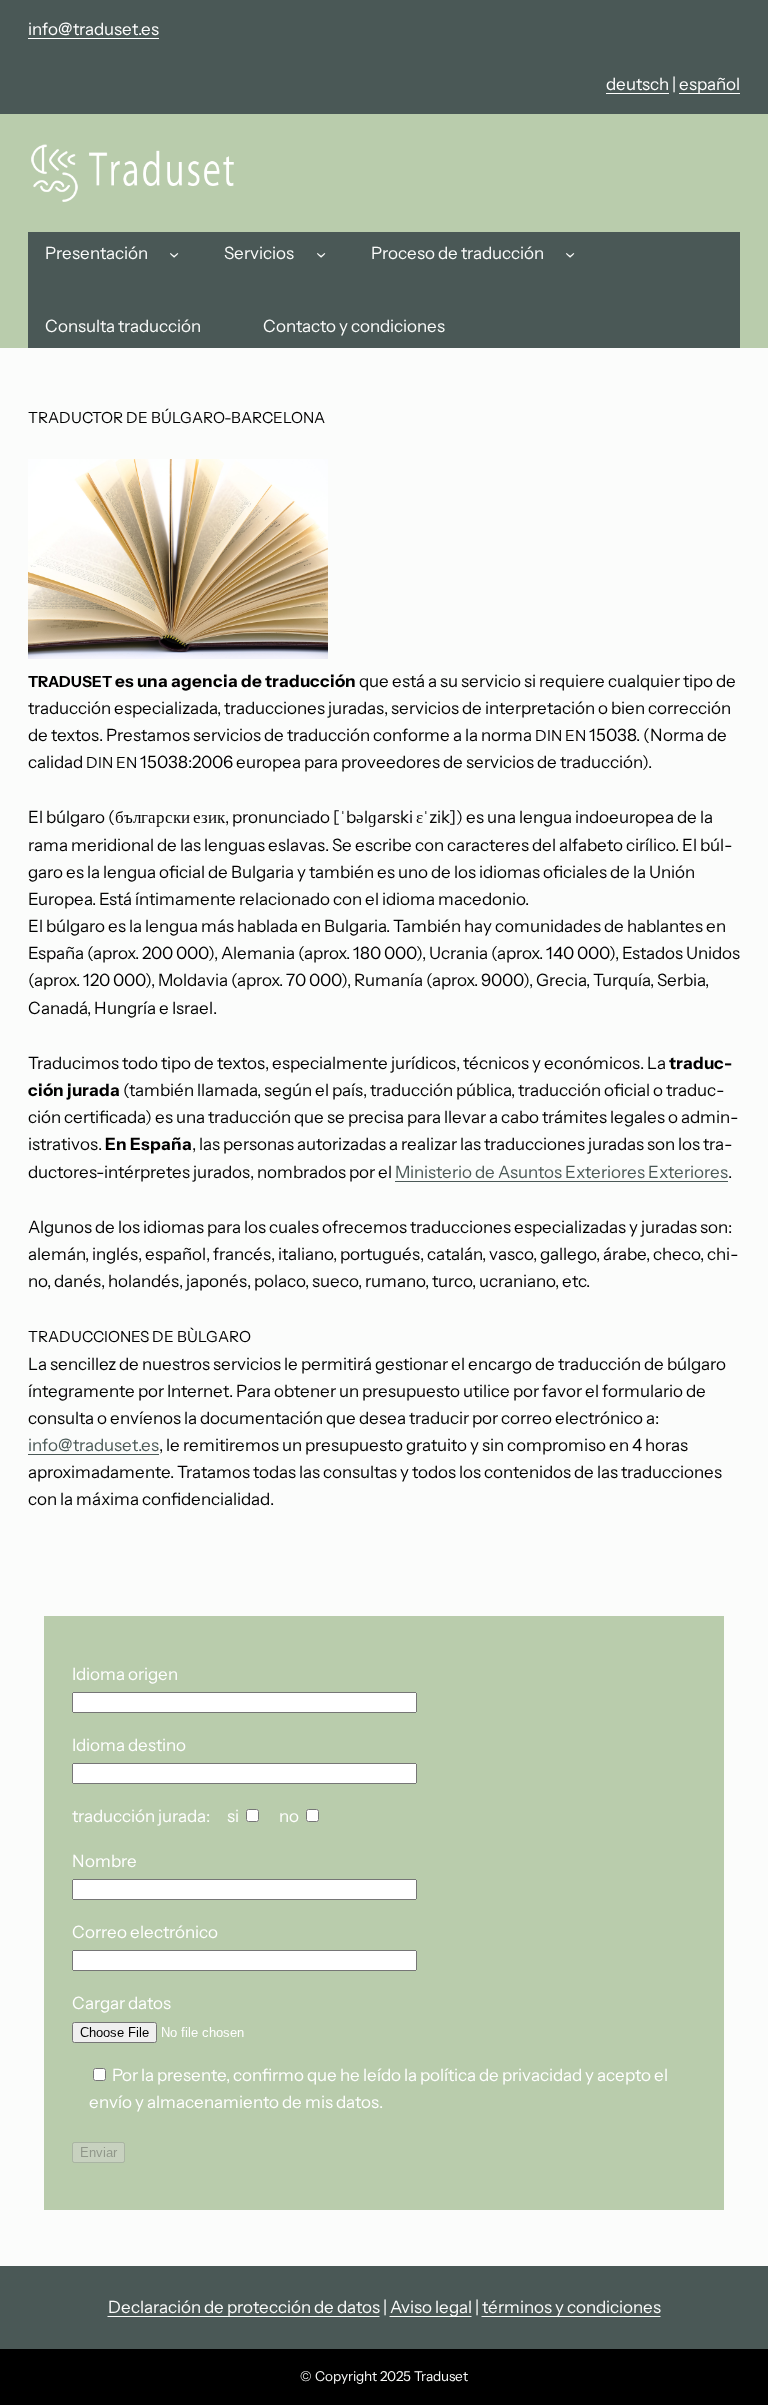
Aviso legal (431, 2307)
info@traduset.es (93, 29)
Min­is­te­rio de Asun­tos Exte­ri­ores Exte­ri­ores (561, 1172)
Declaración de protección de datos (244, 2307)
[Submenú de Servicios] (321, 254)
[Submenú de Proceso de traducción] (570, 254)
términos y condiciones (571, 2307)
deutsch (637, 84)
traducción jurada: (141, 1816)
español (709, 84)
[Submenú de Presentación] (174, 254)
